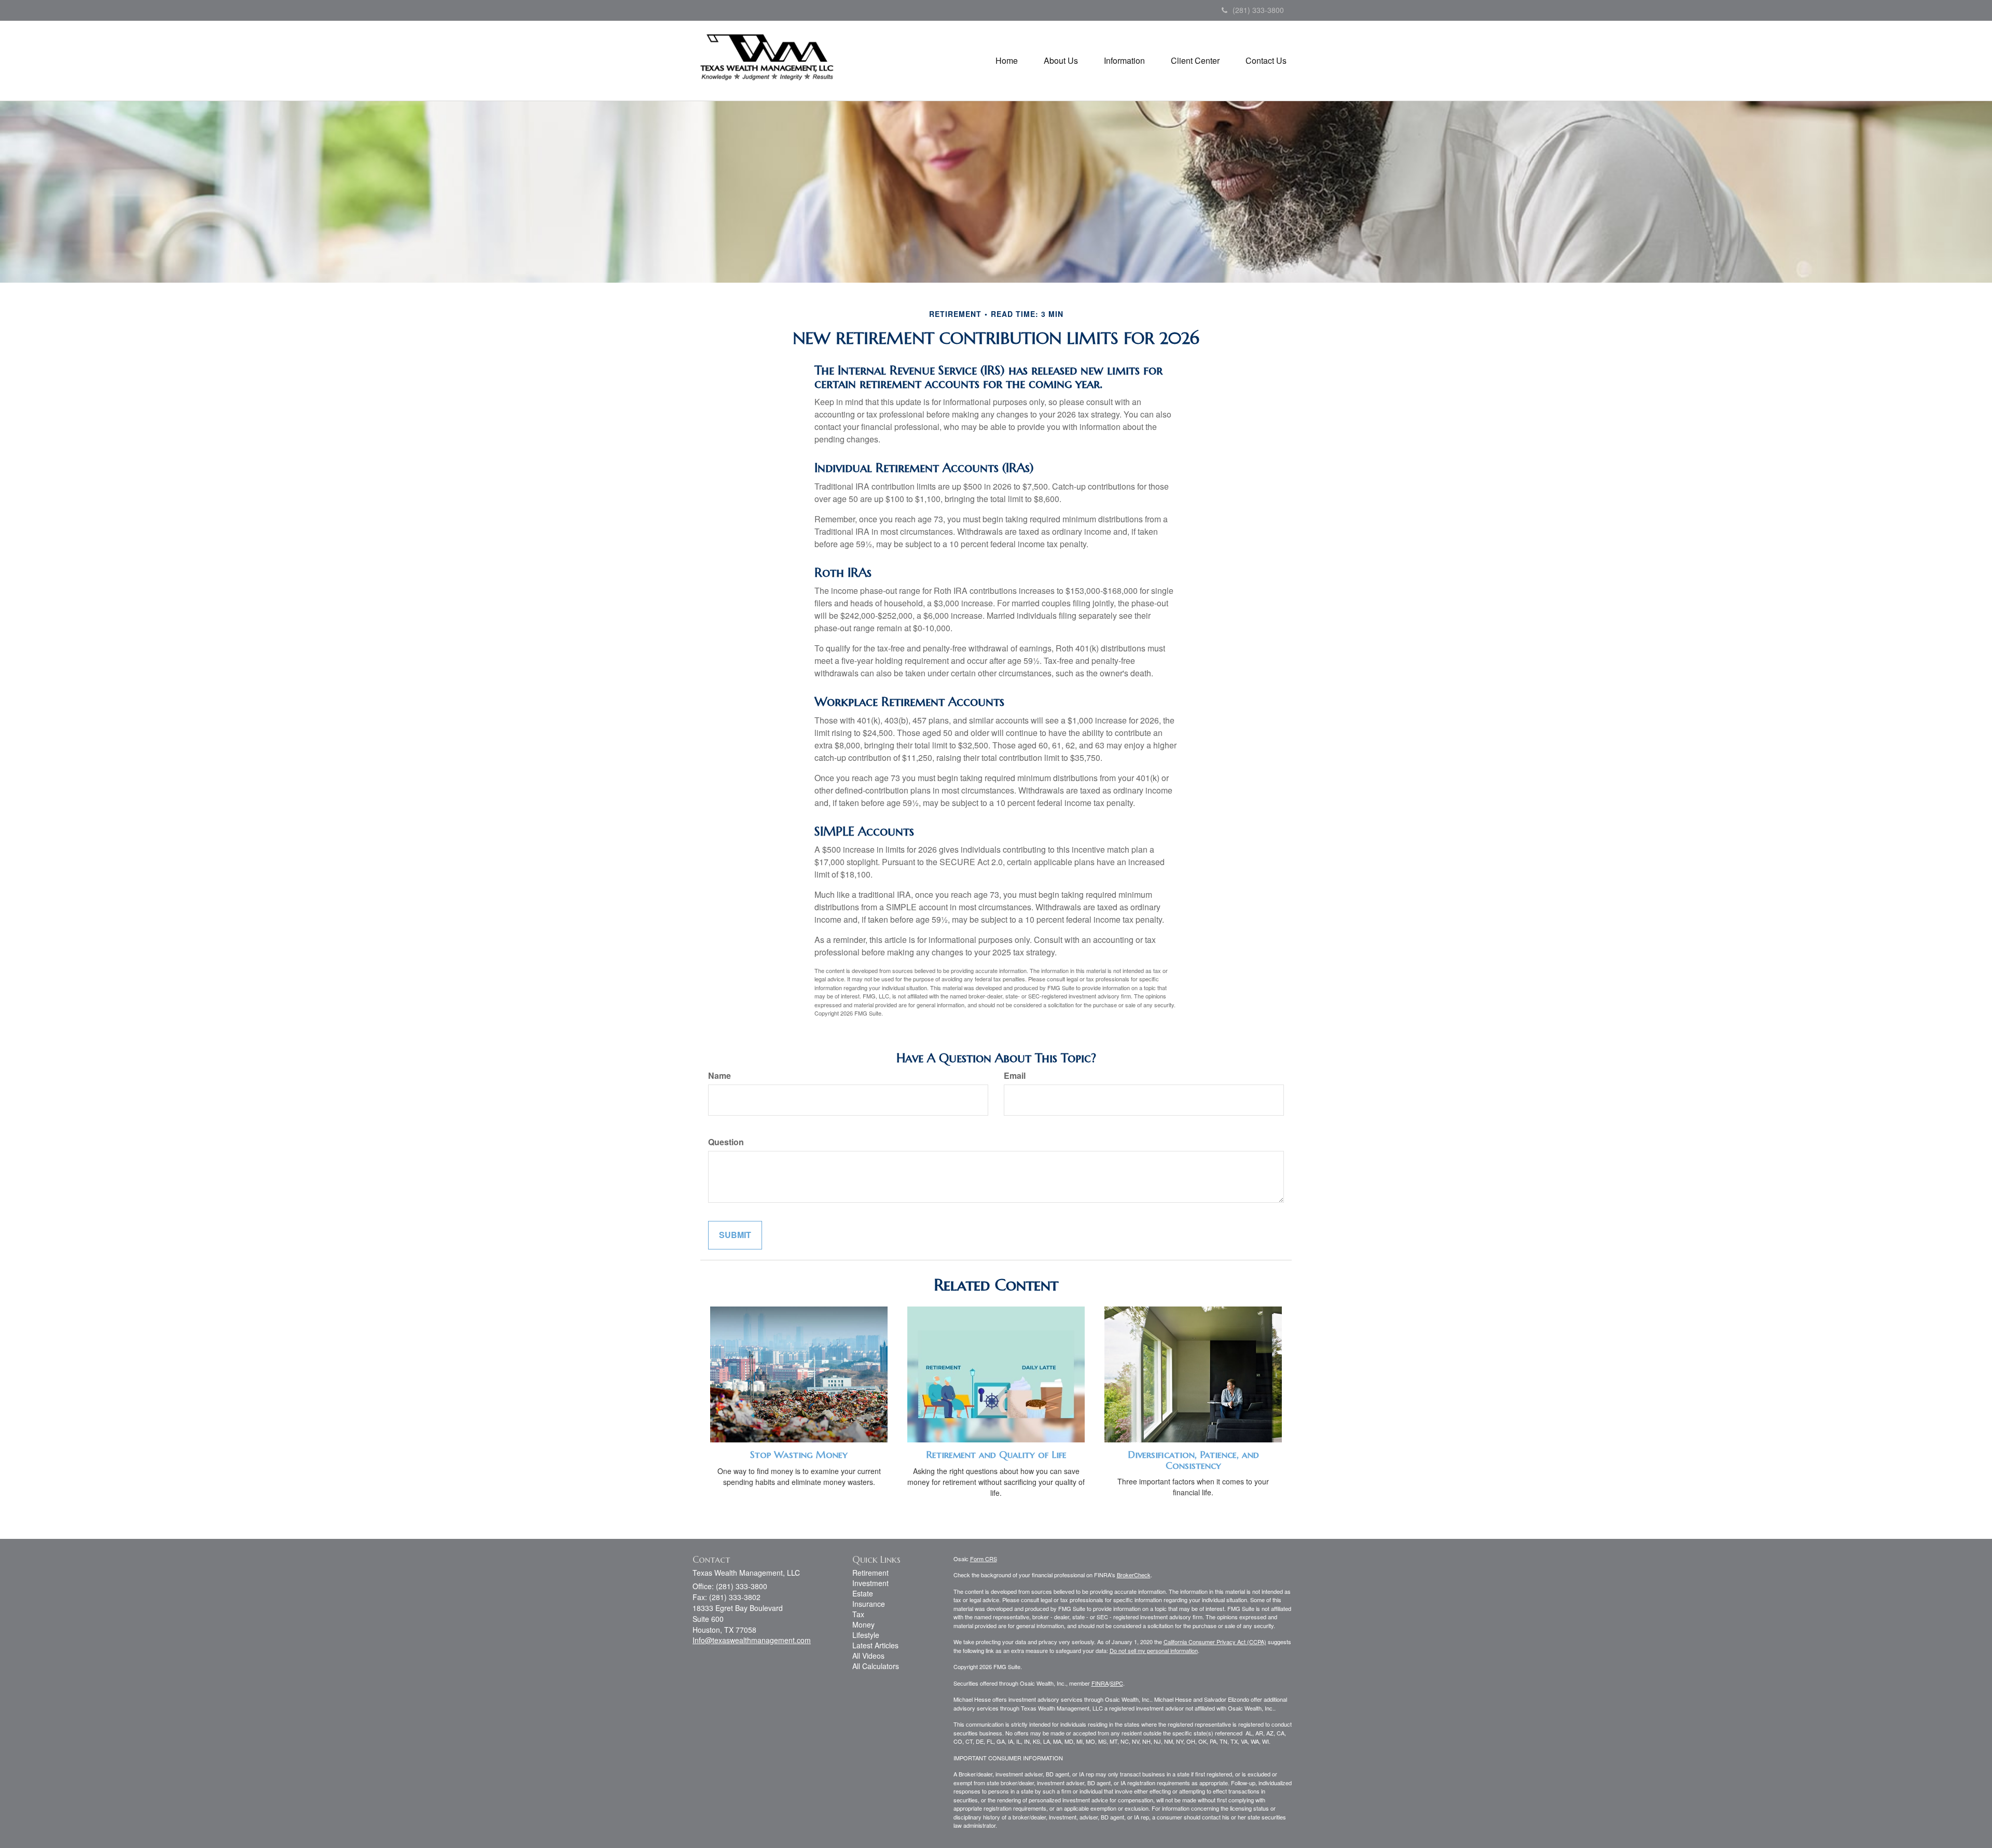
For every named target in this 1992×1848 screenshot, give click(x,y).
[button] (1061, 61)
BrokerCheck (1134, 1575)
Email (1015, 1076)
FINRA (1100, 1683)
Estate (863, 1593)
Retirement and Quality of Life (996, 1455)
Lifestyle (866, 1635)
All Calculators (876, 1666)
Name (720, 1076)
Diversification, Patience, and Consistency (1193, 1460)
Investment (870, 1583)
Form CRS (984, 1559)
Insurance (869, 1604)
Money (863, 1624)
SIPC (1117, 1683)
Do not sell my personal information (1154, 1650)
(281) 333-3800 (1258, 10)
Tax (858, 1614)
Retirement (870, 1573)
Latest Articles (875, 1645)
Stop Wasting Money (799, 1455)
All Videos (868, 1656)
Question (726, 1142)
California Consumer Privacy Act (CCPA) (1215, 1642)
